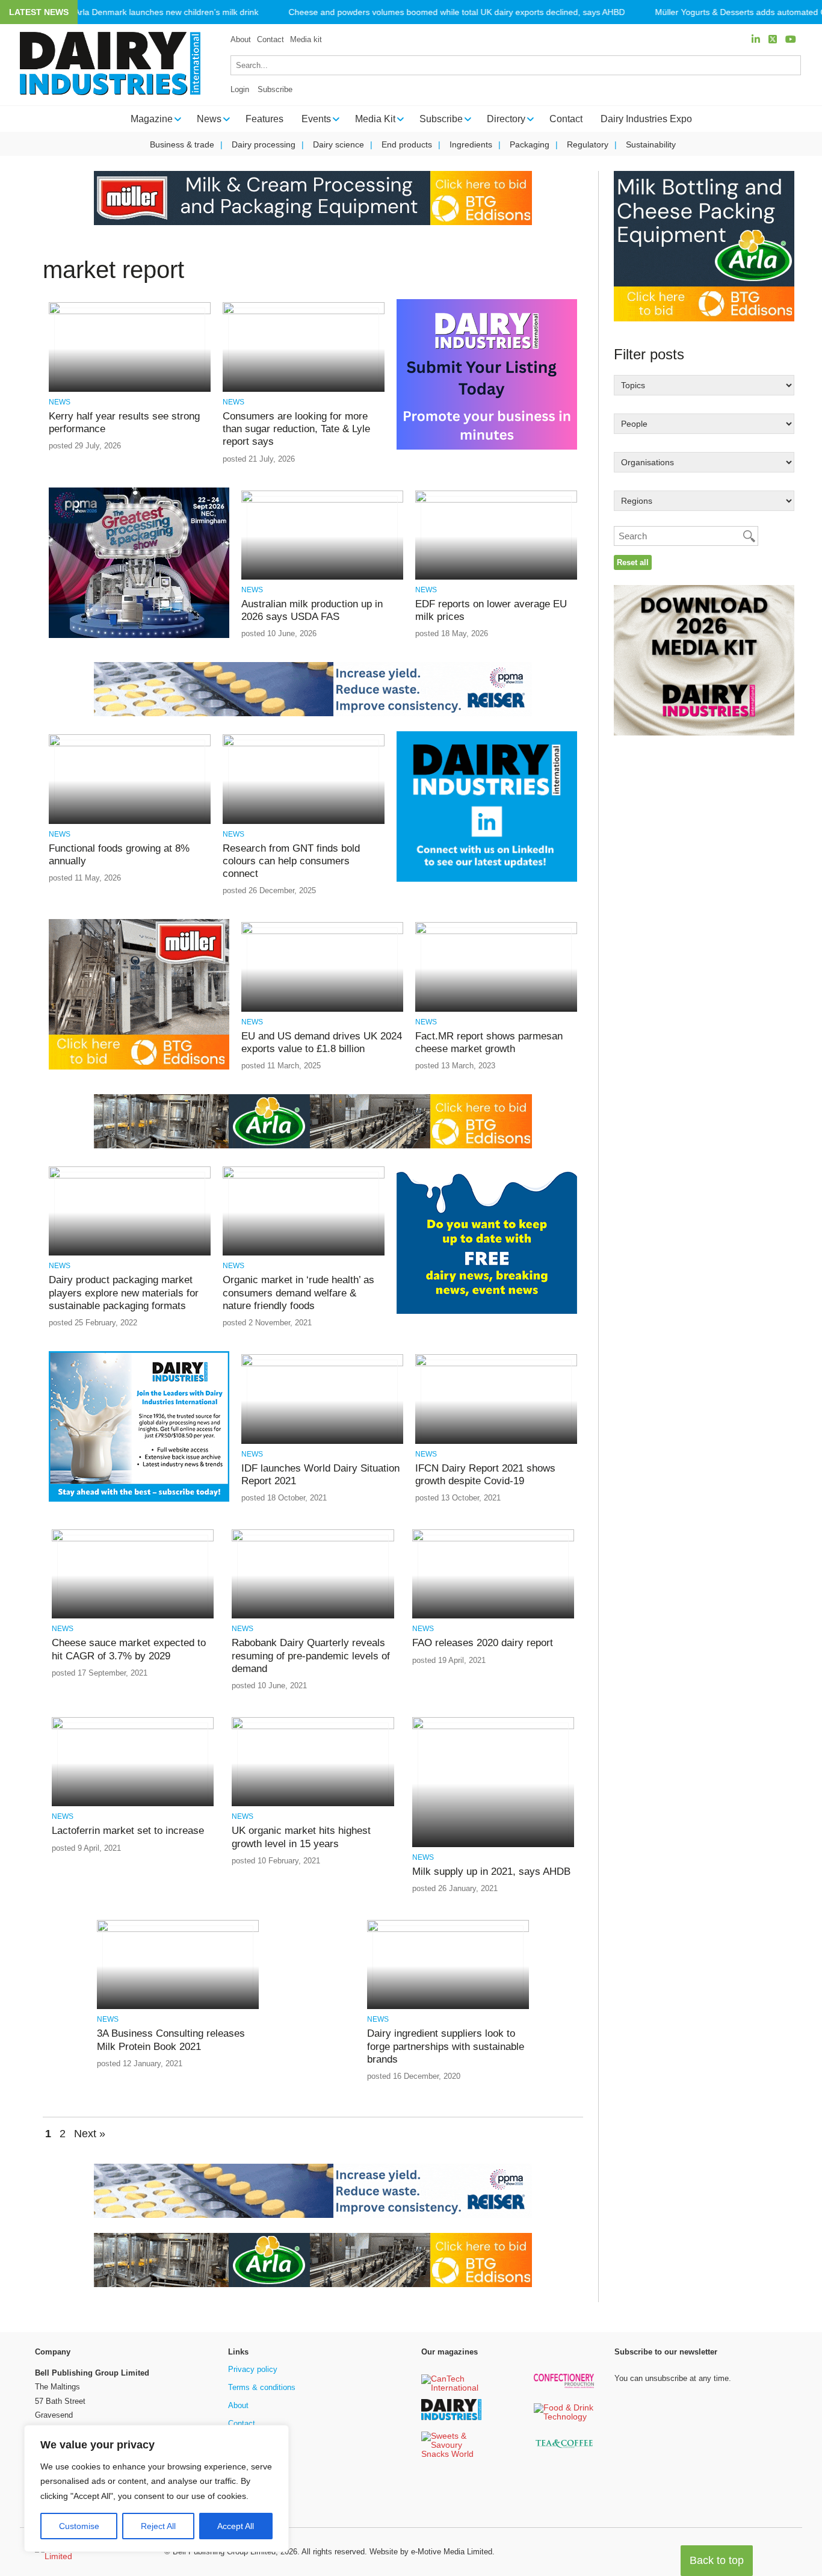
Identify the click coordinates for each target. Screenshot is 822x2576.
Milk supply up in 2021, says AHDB (491, 1872)
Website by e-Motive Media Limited (431, 2552)
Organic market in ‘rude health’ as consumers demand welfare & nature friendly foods (298, 1293)
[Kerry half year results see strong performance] (130, 312)
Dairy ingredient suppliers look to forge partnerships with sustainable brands (446, 2046)
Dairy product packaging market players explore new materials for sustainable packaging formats (124, 1293)
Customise (79, 2526)
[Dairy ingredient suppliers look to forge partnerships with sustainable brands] (448, 1930)
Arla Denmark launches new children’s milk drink (166, 12)
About (241, 39)
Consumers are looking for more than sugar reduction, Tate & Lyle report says (296, 429)
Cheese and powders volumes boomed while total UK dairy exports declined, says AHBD (456, 12)
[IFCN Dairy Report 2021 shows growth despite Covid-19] (496, 1364)
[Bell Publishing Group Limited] (92, 2552)
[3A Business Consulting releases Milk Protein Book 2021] (178, 1930)
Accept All (236, 2526)
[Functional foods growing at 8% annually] (130, 744)
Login (240, 89)
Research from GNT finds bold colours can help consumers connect (291, 861)
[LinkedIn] (756, 39)
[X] (773, 39)
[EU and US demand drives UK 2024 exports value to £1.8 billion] (322, 932)
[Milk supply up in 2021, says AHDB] (493, 1727)
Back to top (717, 2560)
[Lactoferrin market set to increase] (133, 1727)
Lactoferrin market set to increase (128, 1831)
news (60, 402)
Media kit (306, 39)
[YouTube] (791, 39)
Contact (270, 39)
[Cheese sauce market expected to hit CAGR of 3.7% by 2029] (133, 1539)
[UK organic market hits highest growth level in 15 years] (313, 1727)
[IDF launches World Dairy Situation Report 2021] (322, 1364)
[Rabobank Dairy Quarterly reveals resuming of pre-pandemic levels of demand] (313, 1539)
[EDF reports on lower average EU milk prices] (496, 500)
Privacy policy (253, 2369)
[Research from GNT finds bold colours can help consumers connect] (304, 744)
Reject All (158, 2526)
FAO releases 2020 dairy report (483, 1643)
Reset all (633, 562)
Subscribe (275, 89)
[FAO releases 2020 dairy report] (493, 1539)
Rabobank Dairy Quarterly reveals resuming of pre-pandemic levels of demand (311, 1656)
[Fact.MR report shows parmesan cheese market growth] (496, 932)
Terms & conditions (262, 2387)
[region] (156, 2489)
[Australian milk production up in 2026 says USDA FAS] (322, 500)
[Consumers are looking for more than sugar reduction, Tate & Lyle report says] (304, 312)
